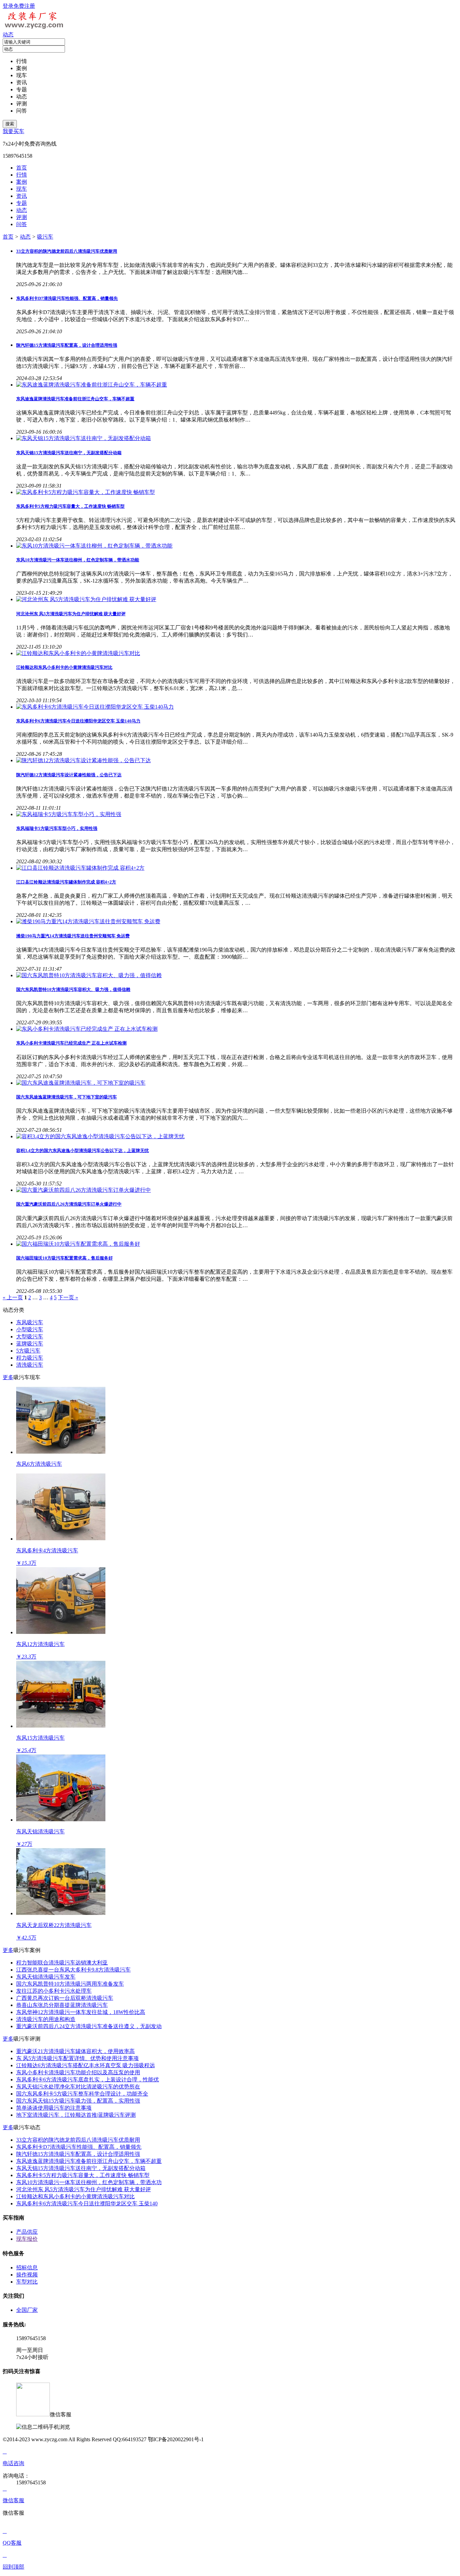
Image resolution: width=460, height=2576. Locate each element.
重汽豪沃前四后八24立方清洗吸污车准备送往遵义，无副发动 (89, 2026)
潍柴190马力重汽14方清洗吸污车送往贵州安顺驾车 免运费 (73, 936)
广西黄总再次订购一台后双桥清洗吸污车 (65, 1998)
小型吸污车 (30, 1329)
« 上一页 (13, 1297)
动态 (8, 35)
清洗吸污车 (30, 1365)
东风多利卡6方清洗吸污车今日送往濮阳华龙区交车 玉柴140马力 (78, 721)
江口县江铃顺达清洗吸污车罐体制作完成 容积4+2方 (66, 882)
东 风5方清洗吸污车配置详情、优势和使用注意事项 (77, 2058)
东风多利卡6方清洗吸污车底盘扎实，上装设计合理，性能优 (88, 2080)
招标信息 (27, 2268)
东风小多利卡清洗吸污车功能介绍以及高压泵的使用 (78, 2072)
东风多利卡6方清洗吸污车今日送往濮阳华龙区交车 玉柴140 (87, 2203)
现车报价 (27, 2239)
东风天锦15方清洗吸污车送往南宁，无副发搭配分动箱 (69, 453)
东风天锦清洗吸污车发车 (46, 1977)
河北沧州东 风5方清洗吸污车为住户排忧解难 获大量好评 (71, 614)
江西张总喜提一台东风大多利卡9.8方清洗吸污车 (73, 1970)
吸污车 (45, 237)
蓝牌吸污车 (30, 1344)
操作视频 (27, 2275)
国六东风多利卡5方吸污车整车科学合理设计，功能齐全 (82, 2094)
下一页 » (68, 1297)
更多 (8, 1377)
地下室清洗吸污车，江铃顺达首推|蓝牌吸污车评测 (76, 2115)
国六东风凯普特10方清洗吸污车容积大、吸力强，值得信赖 (73, 989)
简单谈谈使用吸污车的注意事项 (54, 2108)
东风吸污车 (30, 1322)
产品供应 (27, 2232)
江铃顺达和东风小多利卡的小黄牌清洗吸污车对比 (64, 667)
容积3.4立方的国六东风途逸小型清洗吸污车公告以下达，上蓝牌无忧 (83, 1151)
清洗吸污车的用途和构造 (46, 2019)
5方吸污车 (28, 1351)
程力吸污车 (30, 1358)
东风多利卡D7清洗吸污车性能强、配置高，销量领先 (67, 298)
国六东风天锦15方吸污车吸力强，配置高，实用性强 (78, 2101)
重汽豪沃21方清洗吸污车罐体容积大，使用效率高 (75, 2051)
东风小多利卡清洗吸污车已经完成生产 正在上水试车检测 (71, 1043)
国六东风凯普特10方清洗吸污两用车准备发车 (70, 1984)
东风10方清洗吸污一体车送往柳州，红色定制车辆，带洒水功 (89, 2182)
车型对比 (27, 2282)
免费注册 (24, 6)
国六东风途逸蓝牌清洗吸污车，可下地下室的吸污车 (67, 1097)
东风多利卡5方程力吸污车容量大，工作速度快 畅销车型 (70, 506)
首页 (8, 237)
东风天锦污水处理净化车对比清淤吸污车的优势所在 (78, 2087)
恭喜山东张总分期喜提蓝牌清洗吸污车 (62, 2005)
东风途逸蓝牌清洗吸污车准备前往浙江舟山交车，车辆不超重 (75, 399)
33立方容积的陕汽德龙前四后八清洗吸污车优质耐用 (67, 251)
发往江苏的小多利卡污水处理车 (54, 1991)
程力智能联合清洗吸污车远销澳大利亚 (62, 1963)
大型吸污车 (30, 1337)
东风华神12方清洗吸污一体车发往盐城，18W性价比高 (81, 2012)
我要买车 (13, 131)
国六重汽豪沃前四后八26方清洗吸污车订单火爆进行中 (69, 1204)
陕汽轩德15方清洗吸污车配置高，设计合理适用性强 (67, 345)
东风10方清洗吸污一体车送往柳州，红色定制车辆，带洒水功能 (78, 560)
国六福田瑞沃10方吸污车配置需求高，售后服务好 (64, 1258)
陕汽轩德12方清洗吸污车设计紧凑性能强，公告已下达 (69, 775)
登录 (8, 6)
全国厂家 (27, 2310)
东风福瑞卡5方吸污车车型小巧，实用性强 (57, 828)
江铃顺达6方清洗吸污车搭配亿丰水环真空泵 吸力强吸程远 (86, 2065)
